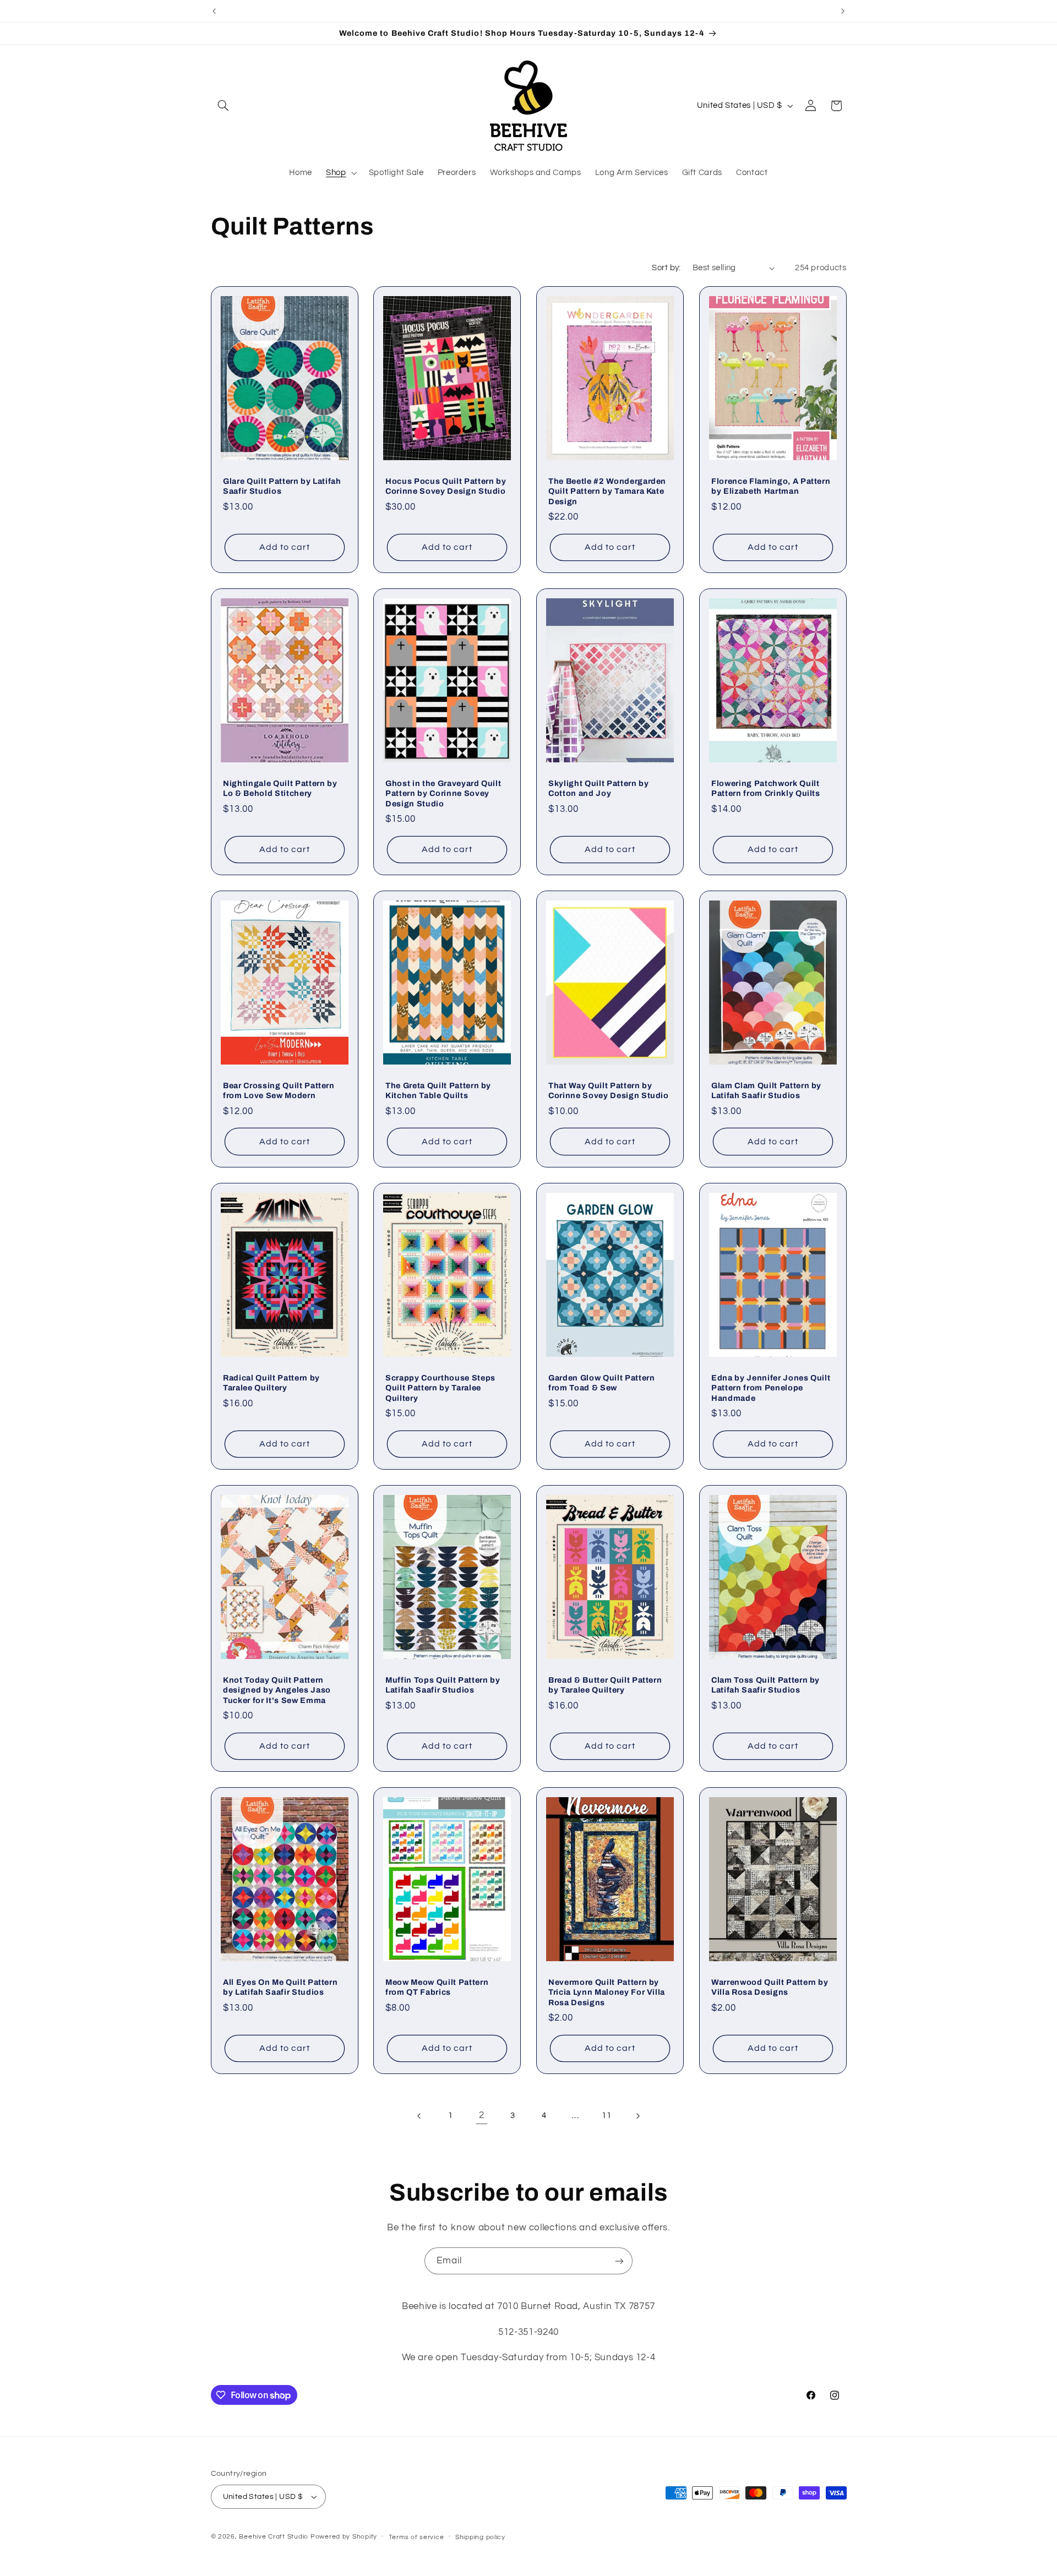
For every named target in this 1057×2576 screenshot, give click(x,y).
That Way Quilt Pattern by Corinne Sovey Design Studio (609, 1090)
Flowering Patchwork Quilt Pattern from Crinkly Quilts (766, 788)
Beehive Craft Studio (274, 2537)
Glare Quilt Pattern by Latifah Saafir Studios (282, 486)
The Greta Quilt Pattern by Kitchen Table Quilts (438, 1090)
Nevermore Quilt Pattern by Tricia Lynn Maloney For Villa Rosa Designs (607, 1992)
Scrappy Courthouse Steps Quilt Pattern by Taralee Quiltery (440, 1388)
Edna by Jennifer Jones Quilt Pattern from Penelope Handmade (771, 1388)
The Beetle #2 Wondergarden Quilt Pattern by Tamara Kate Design (607, 491)
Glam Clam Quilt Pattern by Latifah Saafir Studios (766, 1090)
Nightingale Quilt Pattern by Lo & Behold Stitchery (280, 788)
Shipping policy (480, 2537)
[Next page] (638, 2116)
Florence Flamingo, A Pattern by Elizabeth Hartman (771, 486)
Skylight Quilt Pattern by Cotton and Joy (599, 788)
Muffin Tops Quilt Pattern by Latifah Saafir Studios (443, 1685)
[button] (224, 106)
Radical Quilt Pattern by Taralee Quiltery (271, 1383)
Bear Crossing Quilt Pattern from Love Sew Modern (279, 1090)
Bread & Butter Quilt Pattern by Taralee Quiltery (605, 1685)
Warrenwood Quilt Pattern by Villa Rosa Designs (770, 1987)
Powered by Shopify (344, 2537)
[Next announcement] (843, 11)
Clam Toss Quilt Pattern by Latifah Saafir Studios (765, 1685)
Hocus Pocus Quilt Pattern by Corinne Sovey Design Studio (446, 486)
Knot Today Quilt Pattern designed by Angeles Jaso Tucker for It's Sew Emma (277, 1690)
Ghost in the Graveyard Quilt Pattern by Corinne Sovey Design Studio (443, 793)
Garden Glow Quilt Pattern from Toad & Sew (602, 1383)
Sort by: (666, 268)
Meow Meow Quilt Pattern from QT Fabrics (437, 1987)
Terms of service (416, 2537)
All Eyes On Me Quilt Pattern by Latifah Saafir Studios (280, 1987)
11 (606, 2116)
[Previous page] (419, 2116)
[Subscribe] (619, 2261)
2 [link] (482, 2115)
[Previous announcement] (214, 11)
